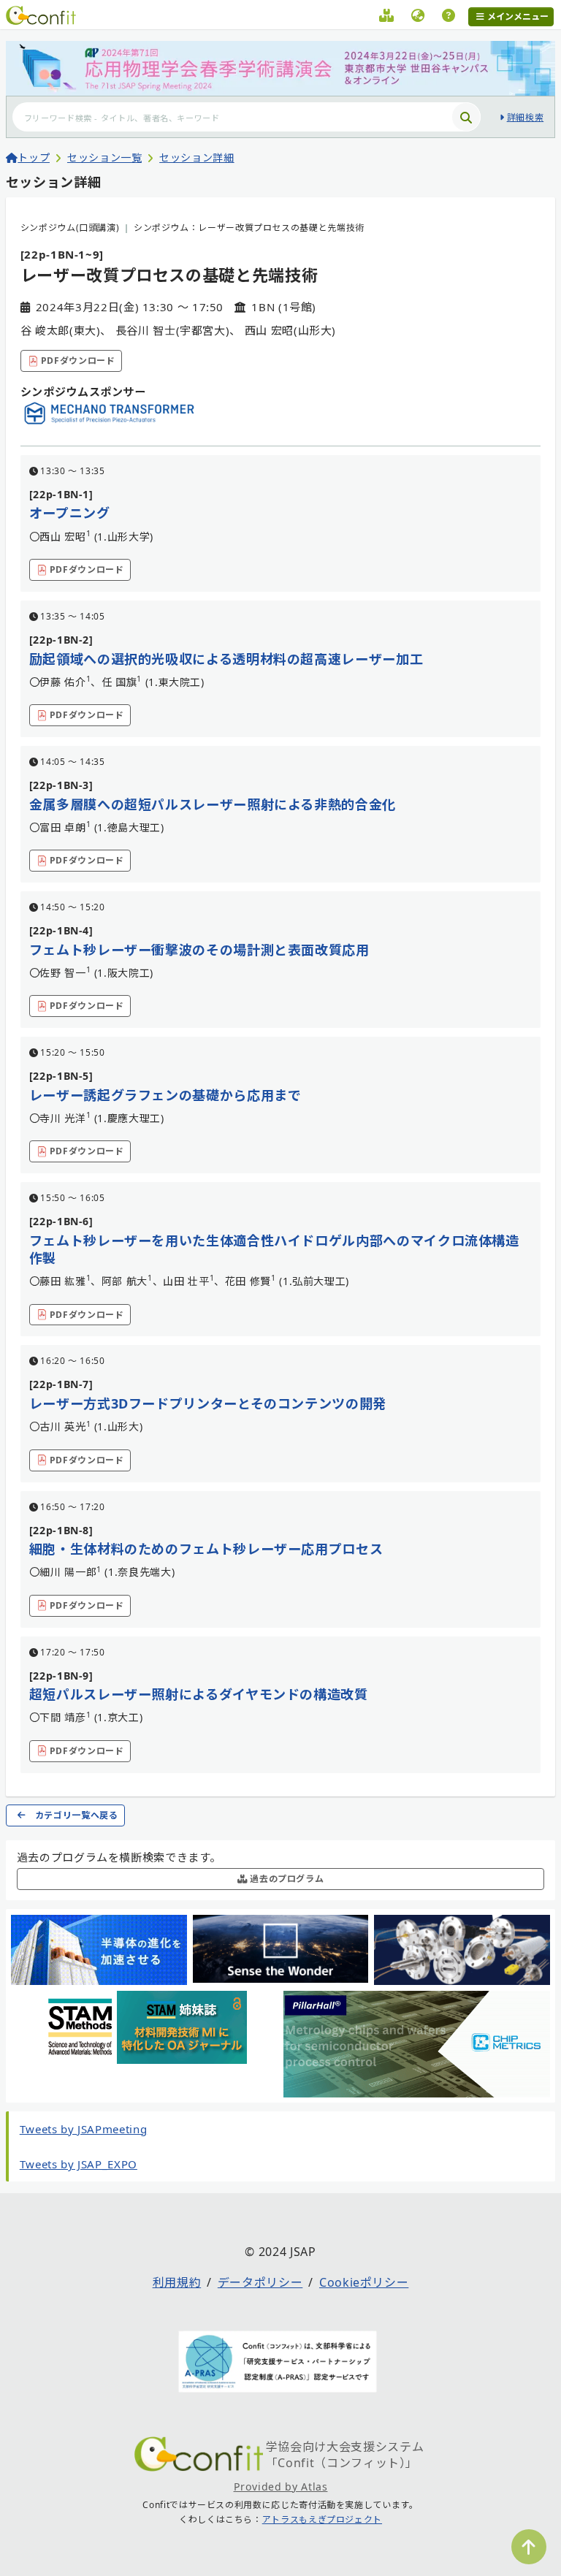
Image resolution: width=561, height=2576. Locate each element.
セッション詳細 (196, 157)
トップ (34, 157)
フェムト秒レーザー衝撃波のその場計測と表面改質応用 (199, 950)
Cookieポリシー (364, 2282)
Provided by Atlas (281, 2487)
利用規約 (177, 2282)
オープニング (70, 513)
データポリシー (260, 2282)
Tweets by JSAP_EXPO (79, 2164)
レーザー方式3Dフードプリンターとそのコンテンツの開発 (208, 1403)
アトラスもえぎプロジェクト (322, 2519)
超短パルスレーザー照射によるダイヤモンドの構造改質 (199, 1694)
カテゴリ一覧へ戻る (77, 1815)
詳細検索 (525, 117)
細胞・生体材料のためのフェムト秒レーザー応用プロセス (206, 1549)
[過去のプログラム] (387, 18)
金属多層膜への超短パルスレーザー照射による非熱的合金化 (213, 804)
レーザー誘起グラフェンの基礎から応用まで (165, 1095)
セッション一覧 (104, 157)
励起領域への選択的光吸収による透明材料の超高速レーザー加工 (226, 659)
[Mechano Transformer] (110, 422)
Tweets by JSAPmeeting (83, 2129)
